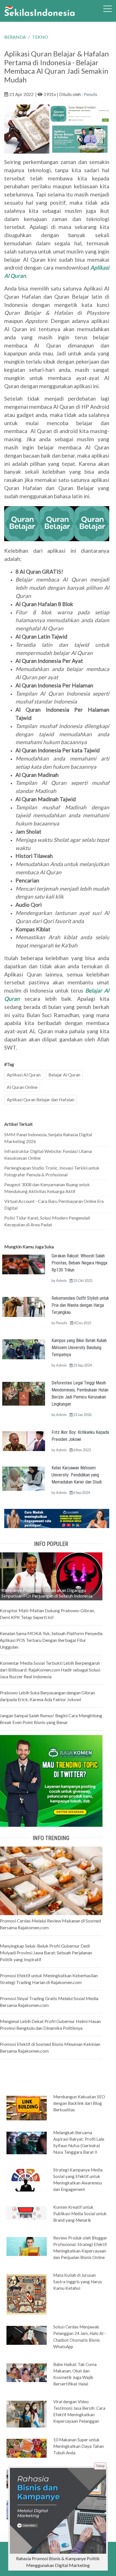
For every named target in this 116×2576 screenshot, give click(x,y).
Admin (61, 1281)
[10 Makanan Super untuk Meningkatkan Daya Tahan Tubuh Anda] (27, 2448)
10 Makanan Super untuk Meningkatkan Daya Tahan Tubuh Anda (79, 2446)
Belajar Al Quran (64, 1075)
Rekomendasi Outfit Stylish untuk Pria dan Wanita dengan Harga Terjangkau (80, 1305)
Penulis (91, 94)
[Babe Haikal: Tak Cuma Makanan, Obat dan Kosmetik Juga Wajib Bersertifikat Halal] (27, 2372)
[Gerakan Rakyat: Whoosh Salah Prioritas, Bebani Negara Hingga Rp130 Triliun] (24, 1264)
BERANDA (15, 37)
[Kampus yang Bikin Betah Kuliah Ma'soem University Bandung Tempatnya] (24, 1349)
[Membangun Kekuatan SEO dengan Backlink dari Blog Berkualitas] (27, 2108)
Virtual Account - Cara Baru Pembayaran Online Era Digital (54, 1204)
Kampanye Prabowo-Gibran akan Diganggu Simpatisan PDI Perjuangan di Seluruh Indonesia (47, 1593)
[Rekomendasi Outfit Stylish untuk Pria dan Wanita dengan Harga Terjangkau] (24, 1306)
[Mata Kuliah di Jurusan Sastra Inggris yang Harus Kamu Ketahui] (27, 2294)
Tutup (100, 2466)
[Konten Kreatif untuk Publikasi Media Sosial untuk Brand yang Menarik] (27, 2212)
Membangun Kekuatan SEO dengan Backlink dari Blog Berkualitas (79, 2103)
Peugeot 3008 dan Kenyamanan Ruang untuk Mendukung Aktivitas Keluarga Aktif (47, 1188)
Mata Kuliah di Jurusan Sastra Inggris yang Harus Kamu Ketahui (78, 2282)
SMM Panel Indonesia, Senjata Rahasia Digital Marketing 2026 (48, 1138)
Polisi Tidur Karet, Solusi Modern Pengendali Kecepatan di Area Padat (47, 1221)
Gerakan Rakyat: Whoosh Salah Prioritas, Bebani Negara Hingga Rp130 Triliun (79, 1263)
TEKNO (40, 37)
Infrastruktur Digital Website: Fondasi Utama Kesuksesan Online (48, 1154)
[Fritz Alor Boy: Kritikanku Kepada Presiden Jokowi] (24, 1440)
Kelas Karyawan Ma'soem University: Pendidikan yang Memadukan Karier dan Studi (77, 1475)
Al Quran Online (22, 1087)
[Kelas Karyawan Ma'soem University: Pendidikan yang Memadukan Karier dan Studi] (24, 1478)
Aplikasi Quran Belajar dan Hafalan (41, 1099)
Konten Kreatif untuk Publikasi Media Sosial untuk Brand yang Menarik (80, 2214)
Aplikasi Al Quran (24, 1075)
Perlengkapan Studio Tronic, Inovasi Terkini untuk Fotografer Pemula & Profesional (52, 1171)
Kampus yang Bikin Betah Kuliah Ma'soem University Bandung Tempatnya (79, 1348)
